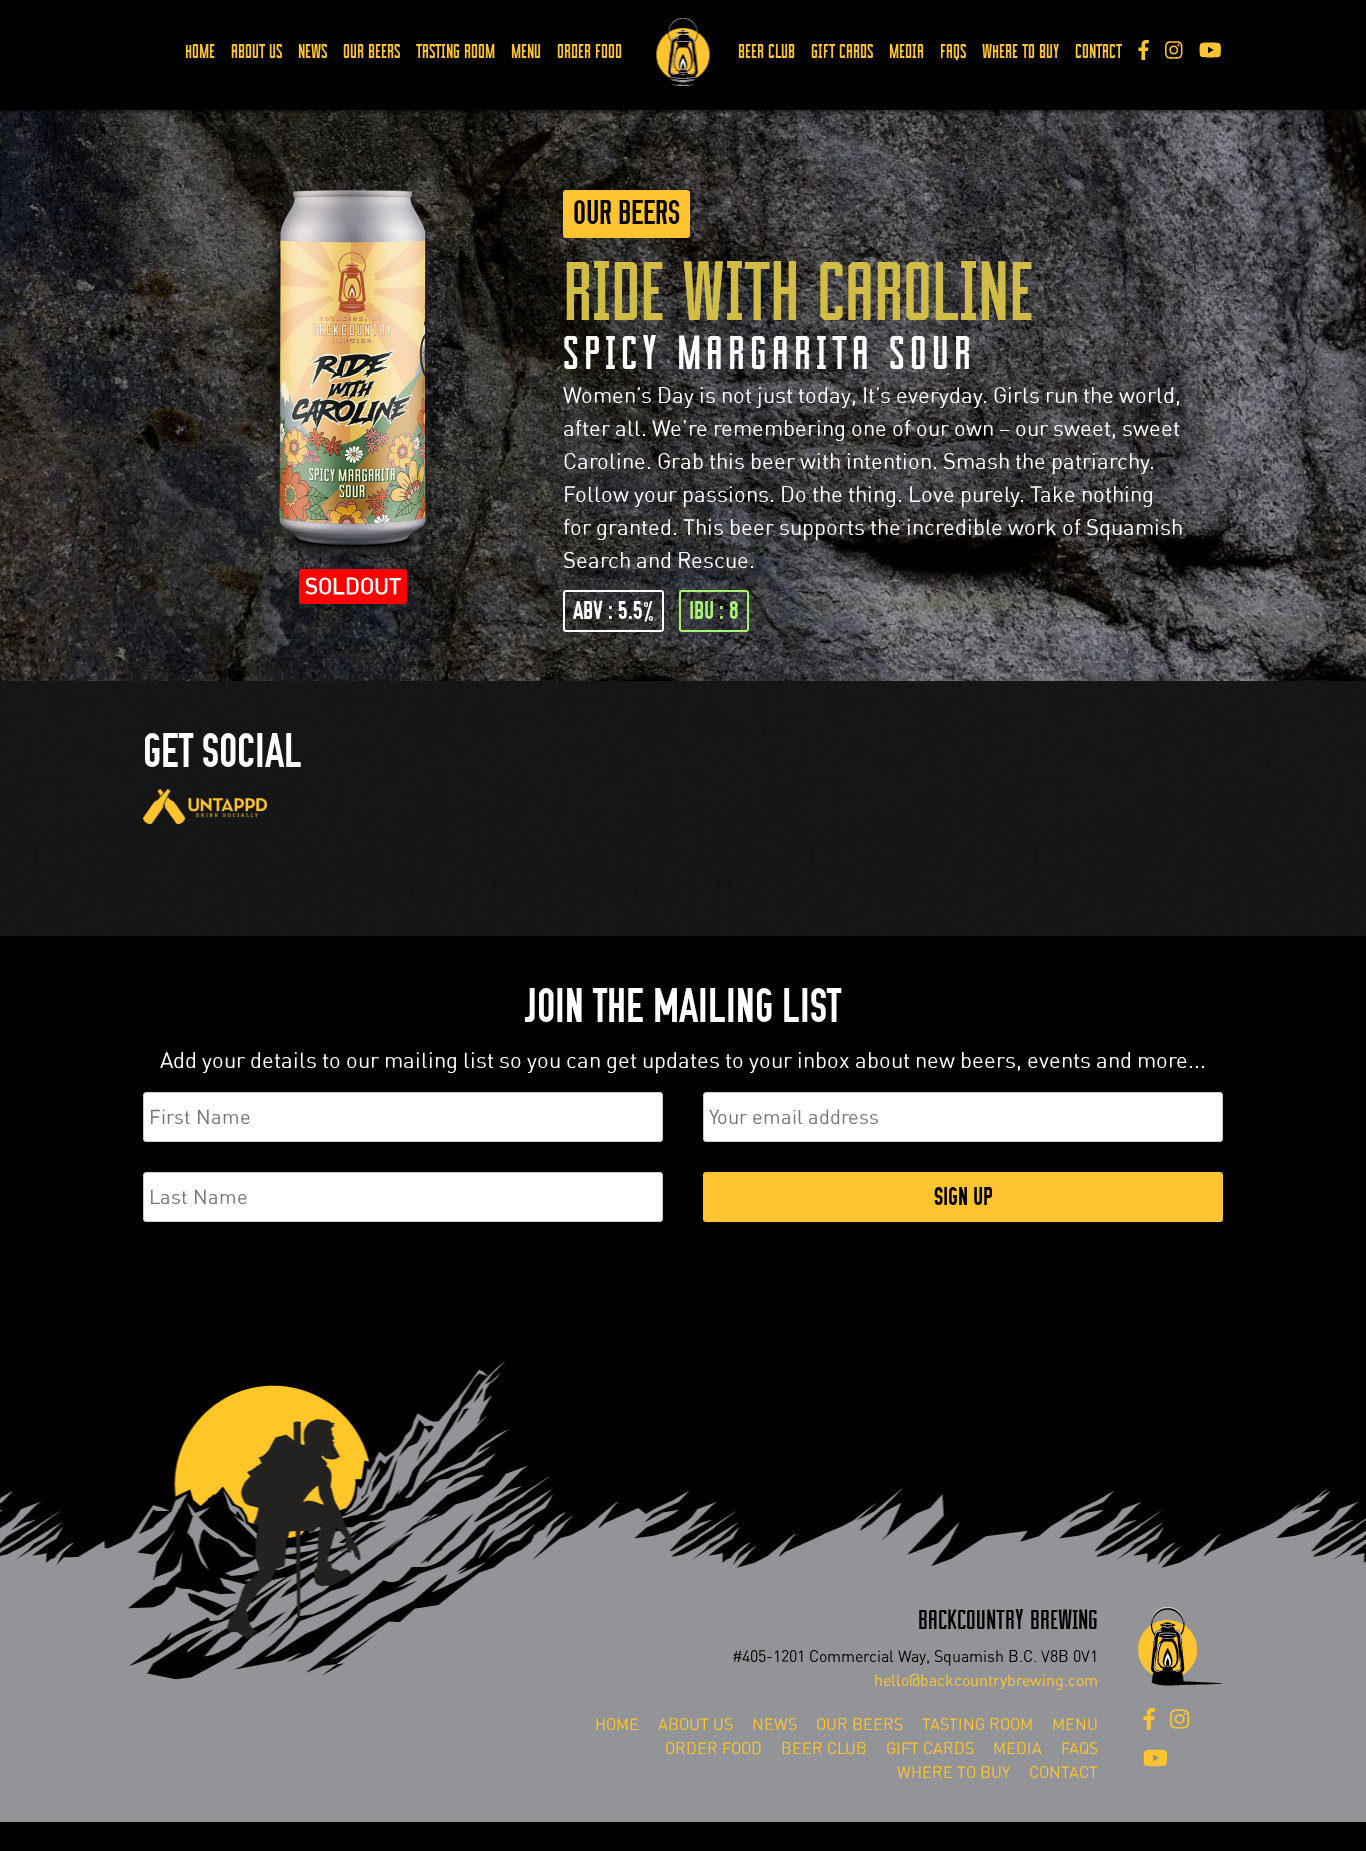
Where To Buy (1020, 52)
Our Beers (371, 52)
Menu (526, 52)
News (312, 52)
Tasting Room (455, 52)
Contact (1098, 52)
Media (906, 52)
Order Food (589, 52)
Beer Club (766, 52)
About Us (256, 52)
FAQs (953, 52)
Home (200, 52)
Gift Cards (842, 52)
